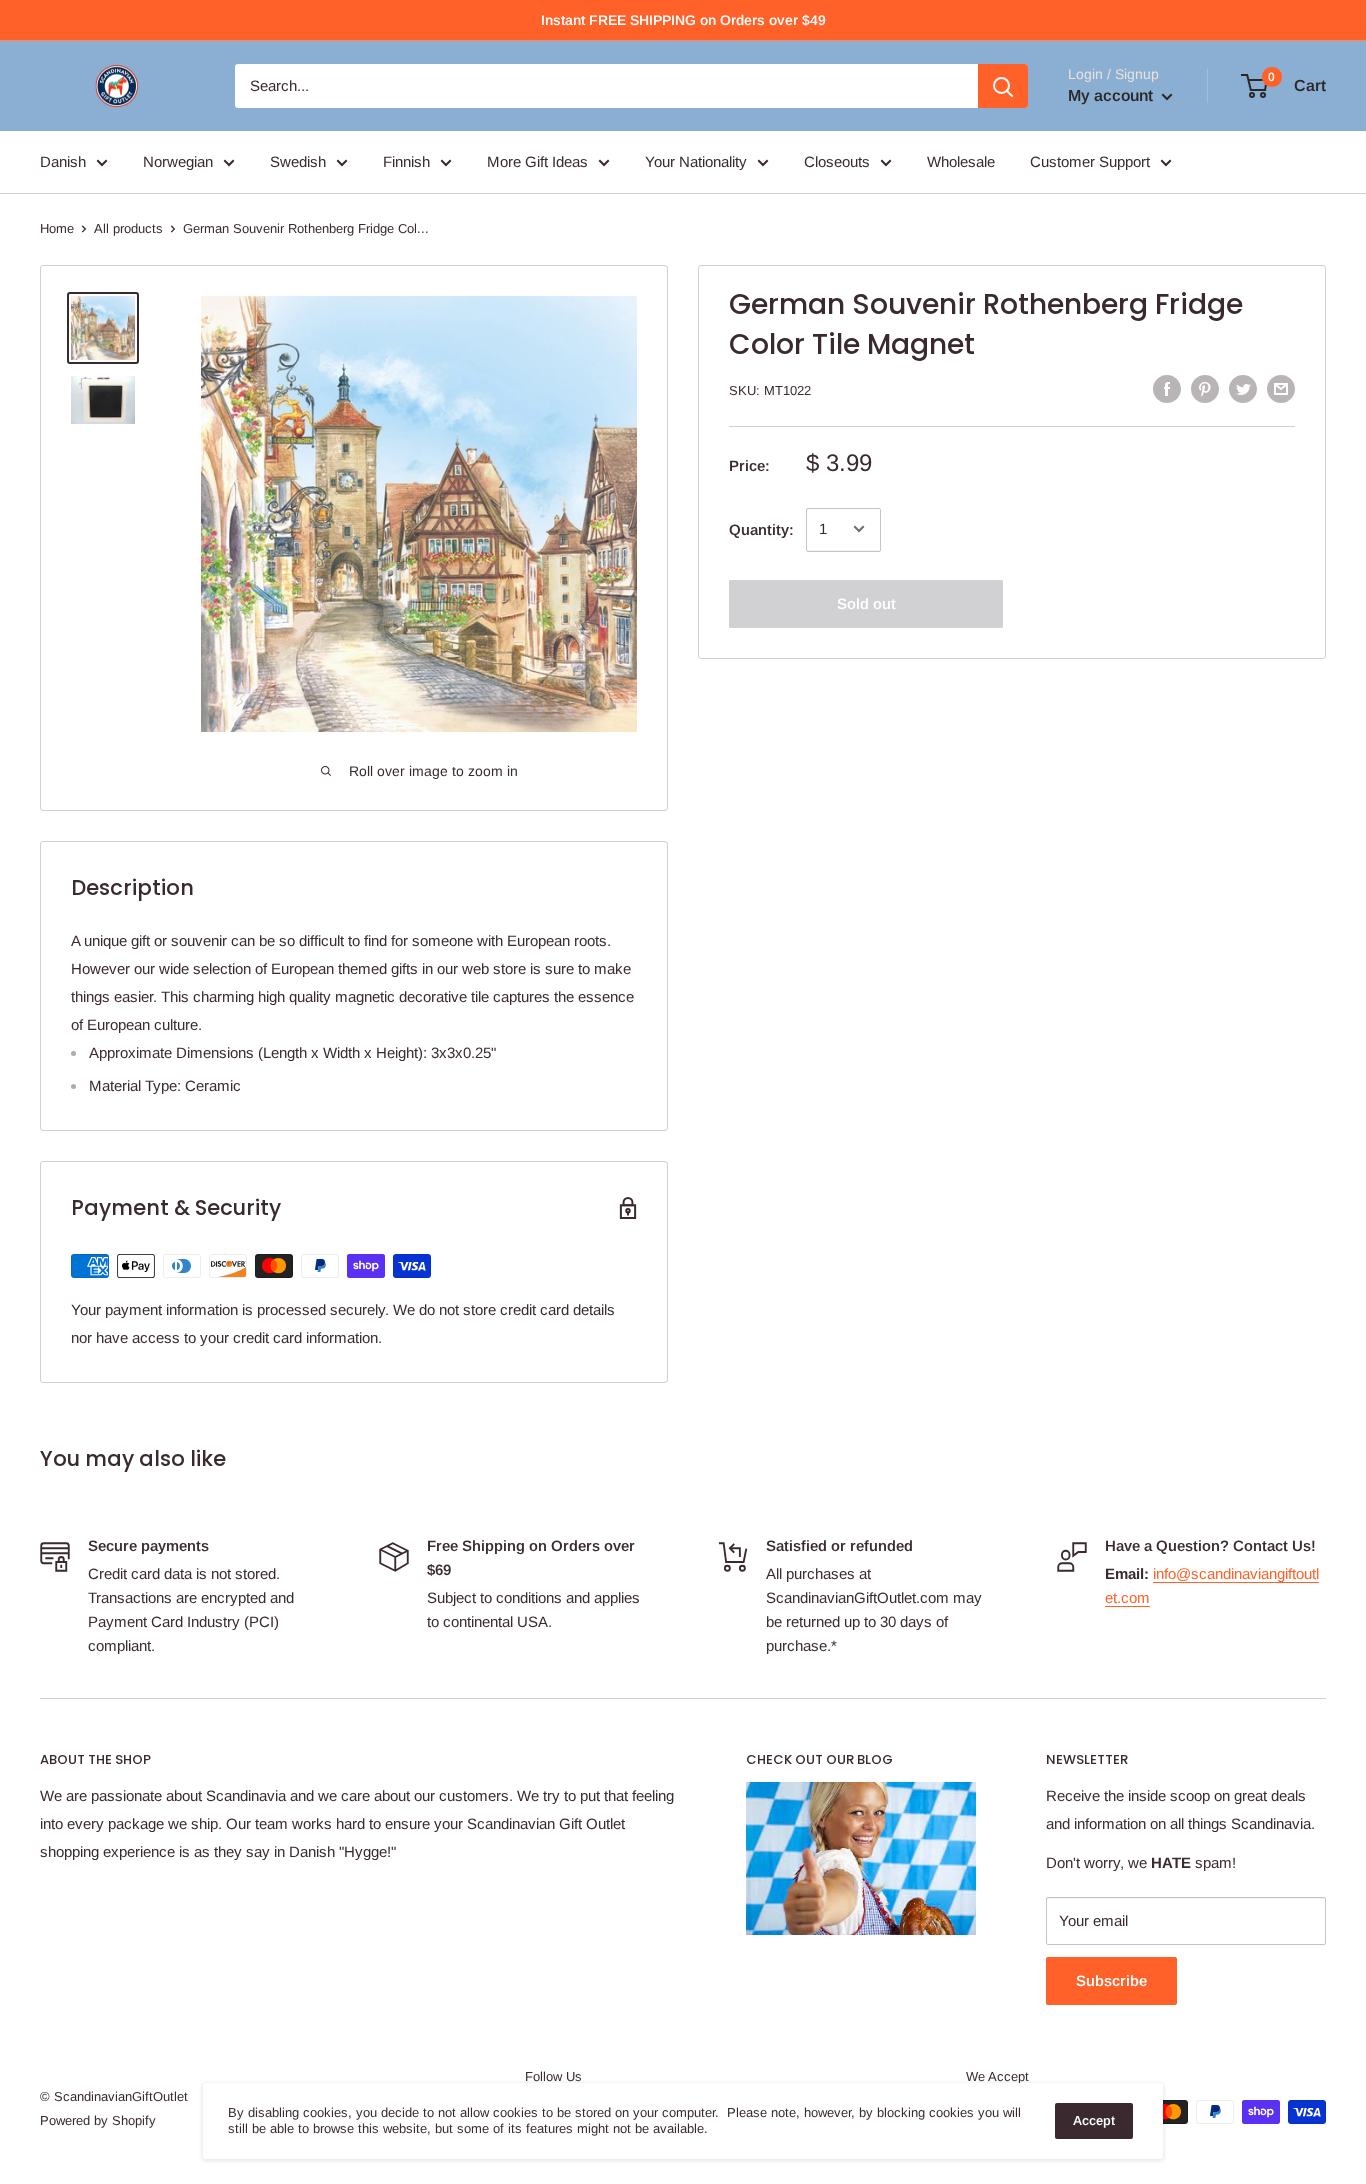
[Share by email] (1281, 388)
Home (57, 228)
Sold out (866, 602)
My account (1112, 95)
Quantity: (761, 528)
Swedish (298, 161)
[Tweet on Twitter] (1243, 388)
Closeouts (837, 161)
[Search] (1003, 86)
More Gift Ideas (537, 161)
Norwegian (178, 161)
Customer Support (1090, 161)
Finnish (406, 161)
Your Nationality (696, 161)
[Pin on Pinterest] (1205, 388)
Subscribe (1111, 1980)
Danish (63, 161)
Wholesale (961, 161)
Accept (1094, 2120)
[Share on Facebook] (1167, 388)
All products (128, 228)
